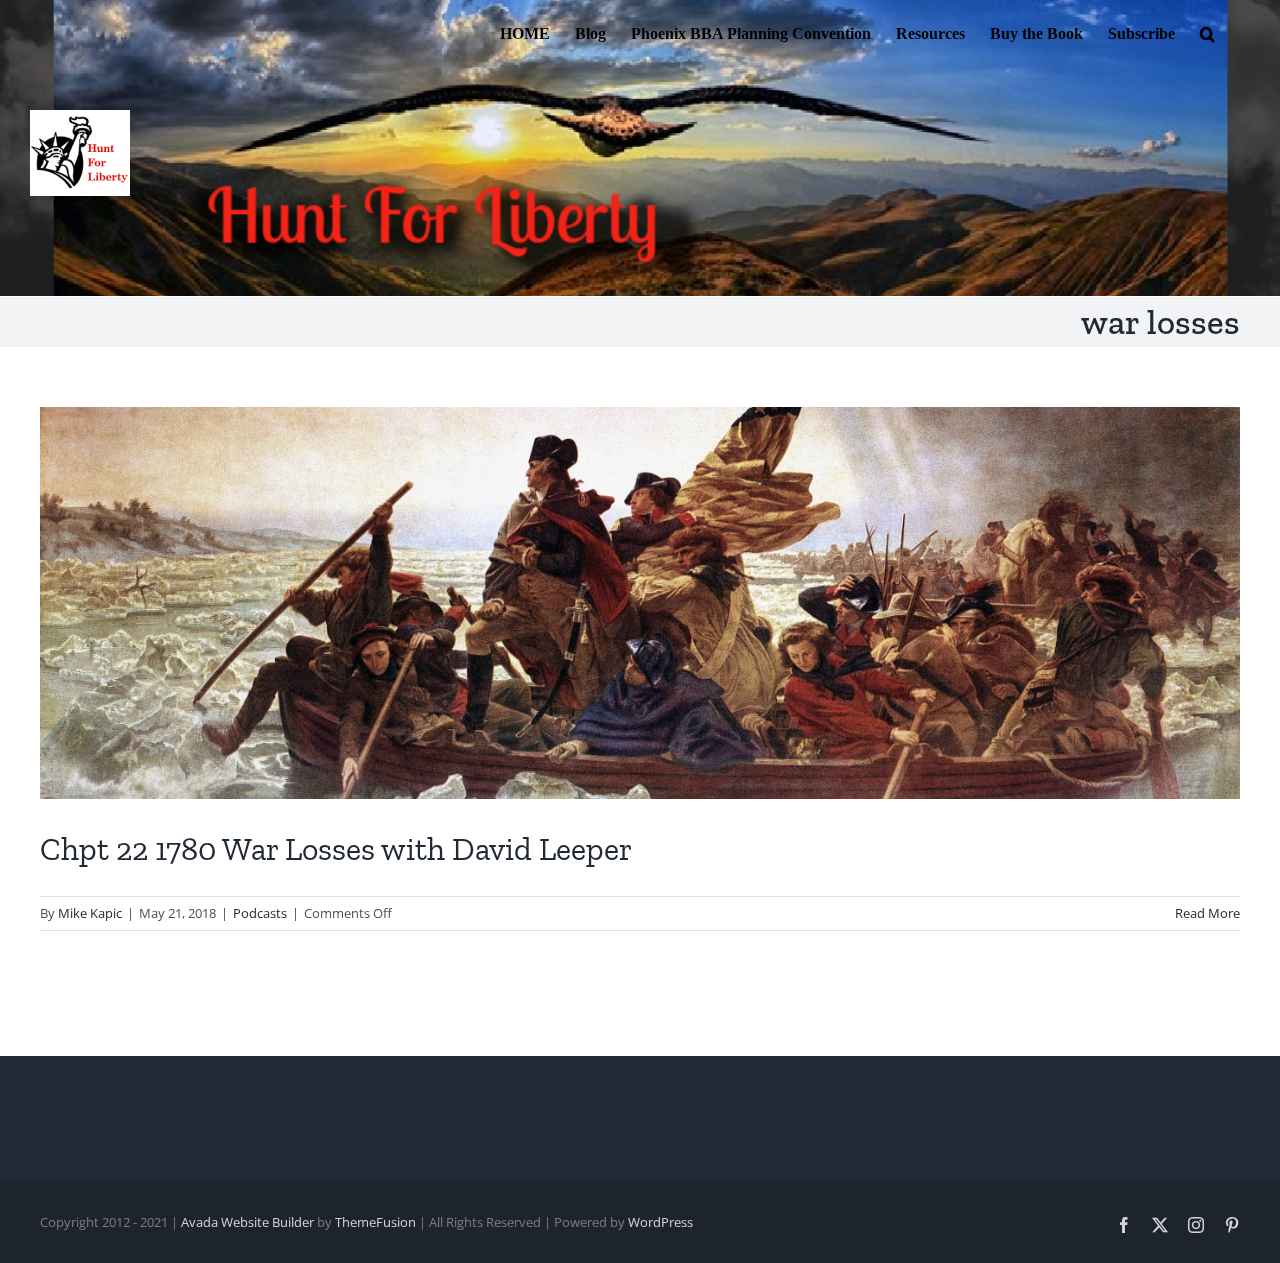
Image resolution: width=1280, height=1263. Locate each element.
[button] (1207, 32)
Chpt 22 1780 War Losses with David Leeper (336, 849)
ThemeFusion (375, 1222)
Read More (1207, 913)
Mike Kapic (90, 913)
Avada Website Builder (247, 1222)
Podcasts (260, 913)
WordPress (660, 1222)
